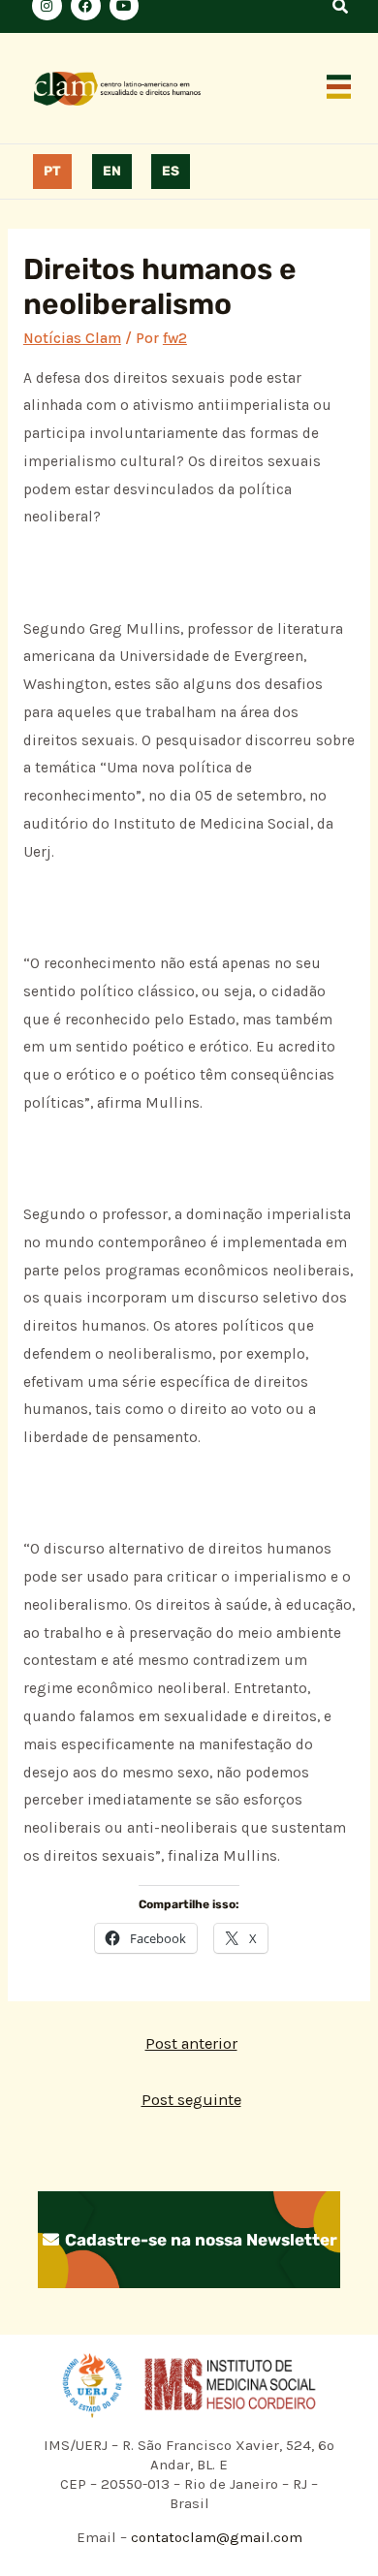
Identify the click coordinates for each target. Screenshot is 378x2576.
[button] (339, 88)
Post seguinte (191, 2100)
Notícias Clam (72, 338)
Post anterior (191, 2043)
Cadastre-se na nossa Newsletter (199, 2240)
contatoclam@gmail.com (215, 2537)
